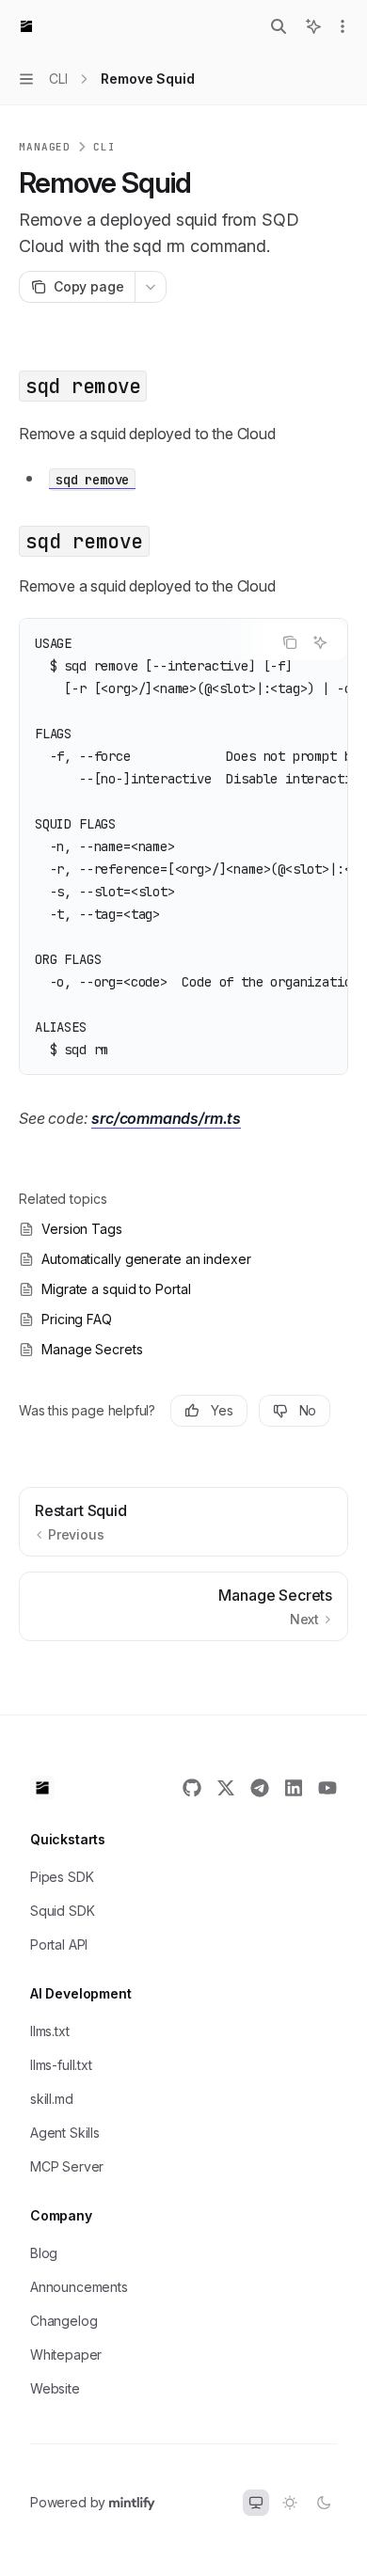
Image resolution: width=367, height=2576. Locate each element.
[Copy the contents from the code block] (290, 642)
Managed (45, 147)
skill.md (52, 2099)
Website (55, 2388)
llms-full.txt (61, 2065)
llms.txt (50, 2031)
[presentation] (183, 846)
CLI (104, 147)
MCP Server (67, 2166)
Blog (44, 2253)
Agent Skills (65, 2133)
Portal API (59, 1944)
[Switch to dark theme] (324, 2503)
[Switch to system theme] (256, 2503)
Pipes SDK (62, 1877)
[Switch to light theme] (290, 2503)
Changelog (64, 2321)
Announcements (79, 2287)
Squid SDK (62, 1911)
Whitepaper (66, 2355)
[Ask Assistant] (320, 642)
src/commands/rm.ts (166, 1118)
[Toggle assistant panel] (313, 26)
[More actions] (343, 26)
